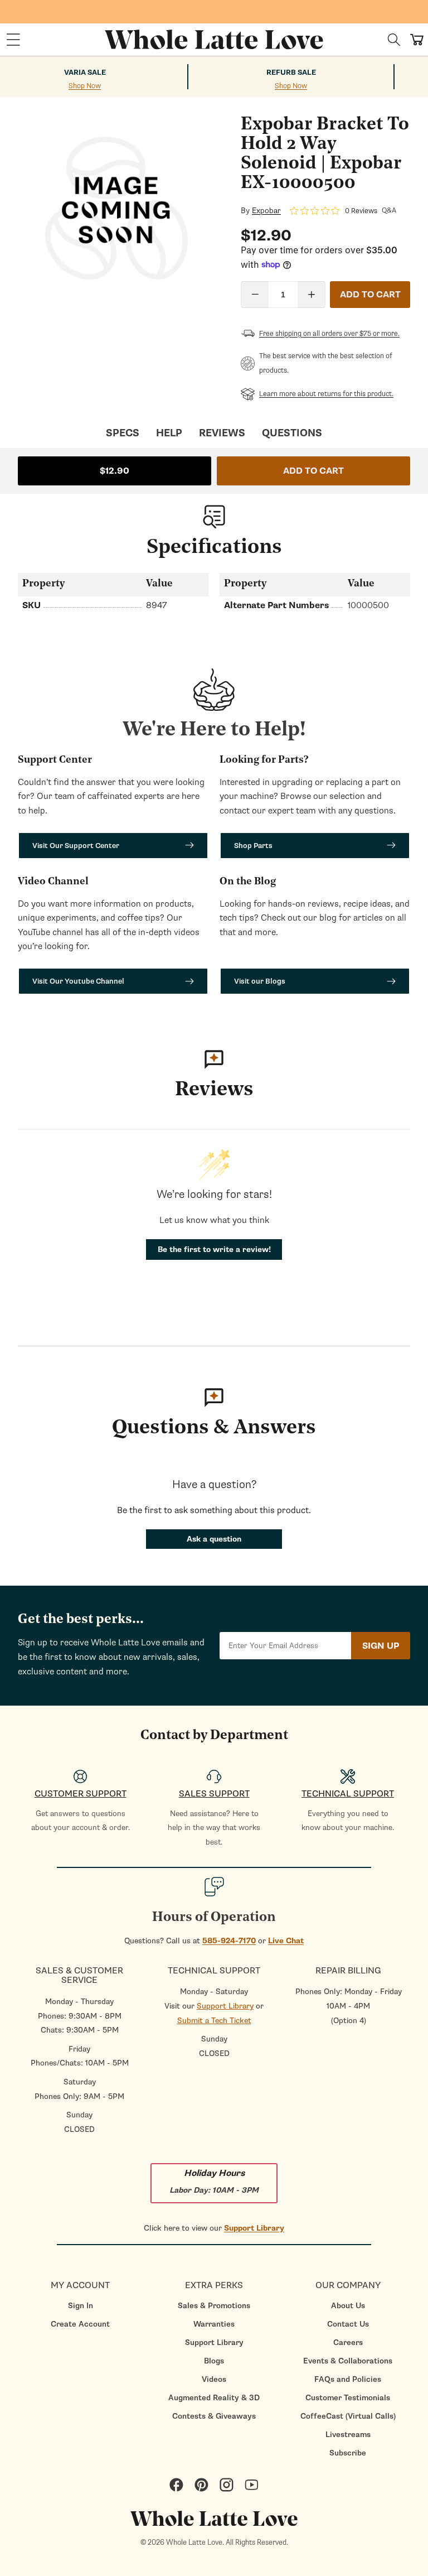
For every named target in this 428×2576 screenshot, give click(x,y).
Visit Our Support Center (76, 846)
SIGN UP (381, 1646)
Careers (348, 2343)
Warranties (214, 2324)
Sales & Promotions (214, 2306)
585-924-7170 (229, 1941)
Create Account (80, 2324)
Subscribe (348, 2453)
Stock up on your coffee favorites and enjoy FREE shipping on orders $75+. (214, 11)
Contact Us (348, 2324)
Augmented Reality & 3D (214, 2398)
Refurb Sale (291, 73)
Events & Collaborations (348, 2361)
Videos (214, 2379)
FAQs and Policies (348, 2379)
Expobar (266, 211)
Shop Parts (253, 846)
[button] (13, 40)
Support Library (225, 2006)
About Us (348, 2306)
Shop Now (85, 86)
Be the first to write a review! (214, 1250)
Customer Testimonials (348, 2398)
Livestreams (348, 2435)
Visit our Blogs (260, 981)
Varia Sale (85, 73)
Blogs (214, 2361)
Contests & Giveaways (214, 2416)
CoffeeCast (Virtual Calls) (348, 2416)
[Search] (394, 40)
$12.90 (115, 471)
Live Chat (286, 1941)
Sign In (81, 2306)
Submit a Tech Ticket (214, 2021)
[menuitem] (80, 2306)
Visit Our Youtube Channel (78, 981)
